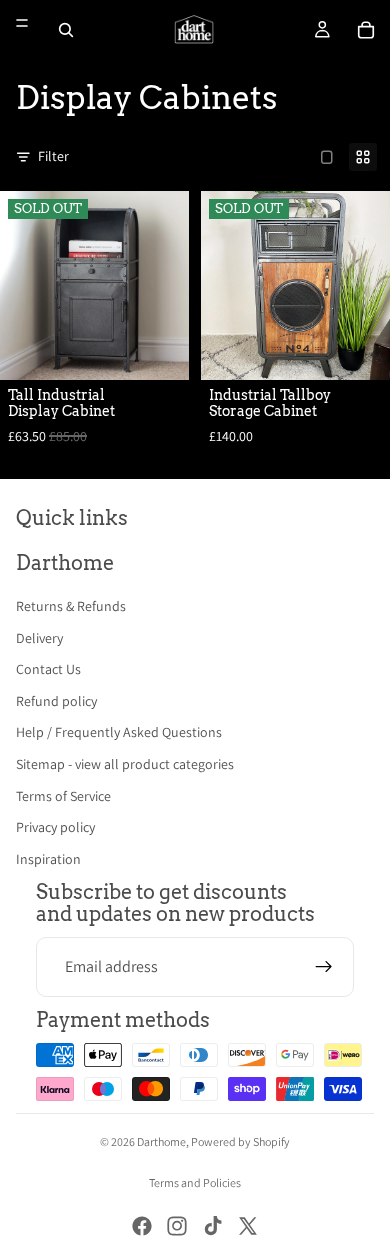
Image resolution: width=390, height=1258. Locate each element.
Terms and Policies (195, 1182)
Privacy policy (55, 827)
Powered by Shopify (240, 1141)
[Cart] (366, 30)
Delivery (39, 638)
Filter (53, 156)
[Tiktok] (213, 1226)
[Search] (66, 30)
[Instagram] (177, 1226)
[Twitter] (248, 1226)
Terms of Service (63, 796)
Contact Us (48, 669)
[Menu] (22, 23)
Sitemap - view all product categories (125, 764)
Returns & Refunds (71, 606)
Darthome (161, 1141)
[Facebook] (142, 1226)
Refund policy (56, 701)
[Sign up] (324, 967)
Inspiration (48, 859)
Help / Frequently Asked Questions (119, 732)
